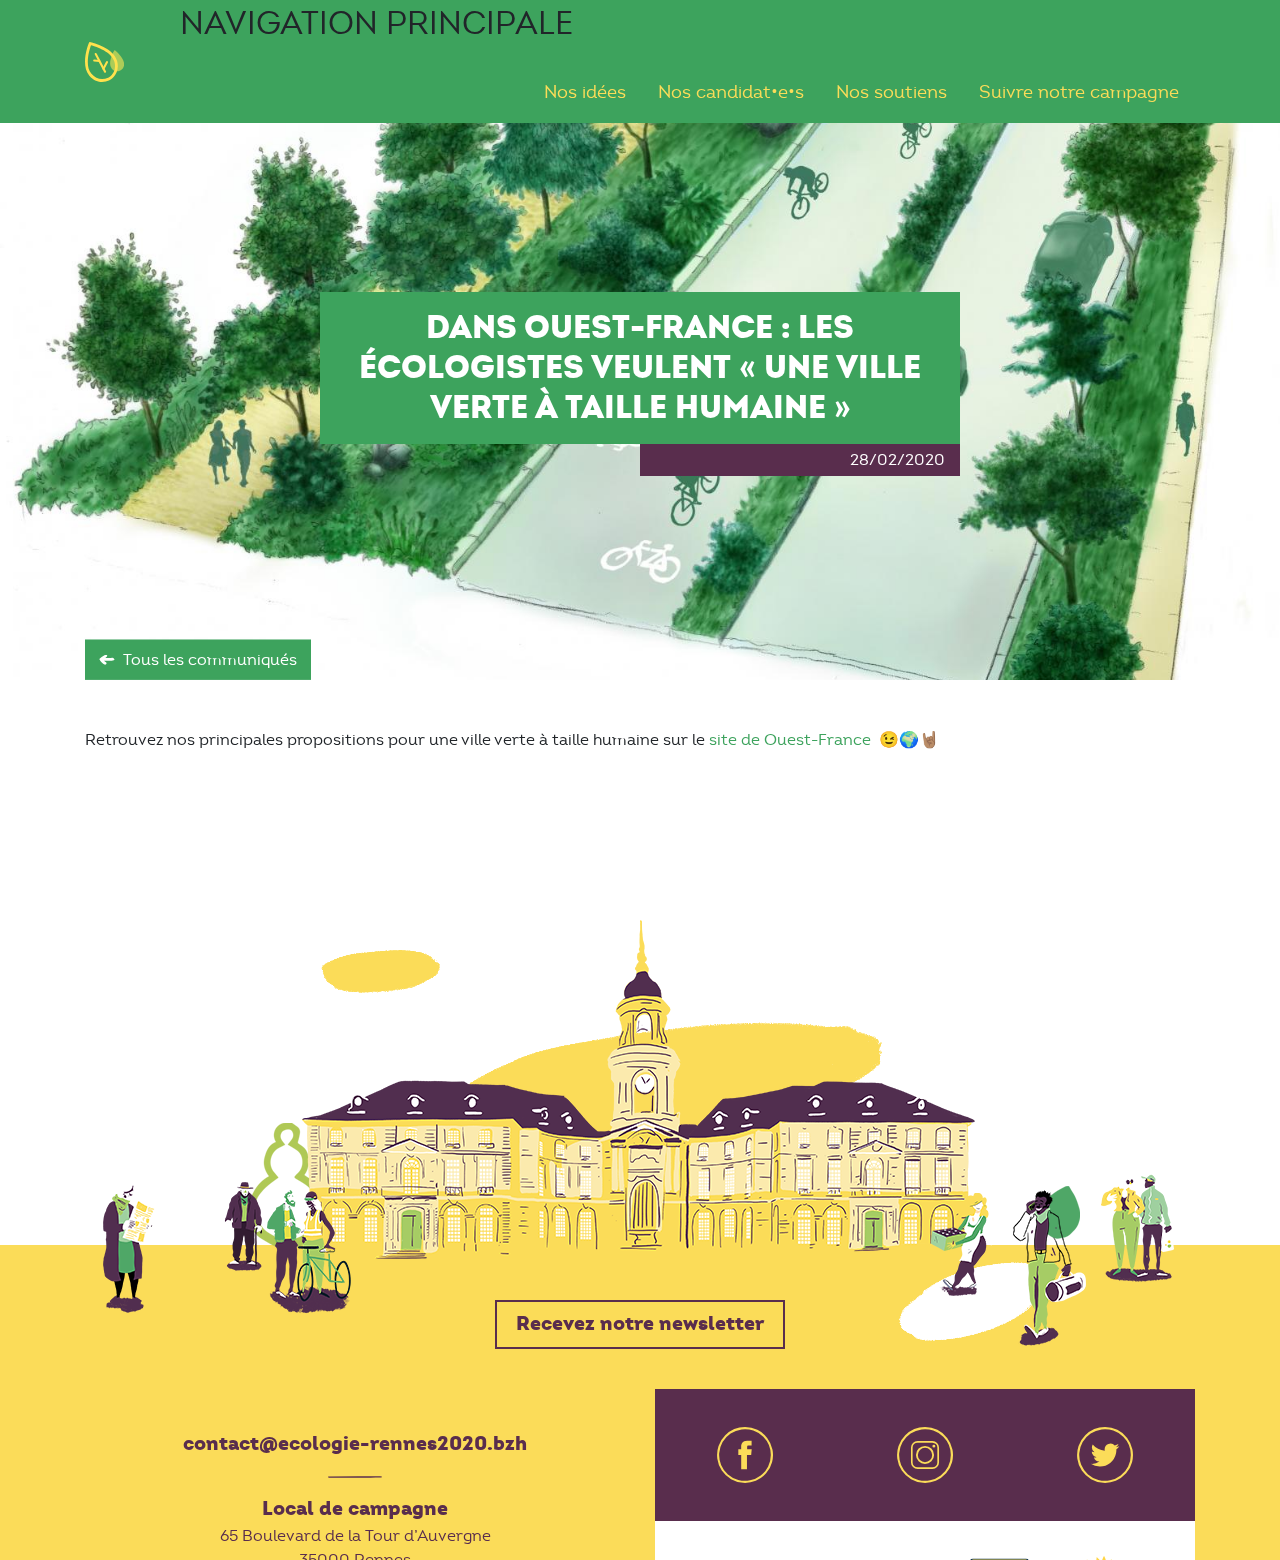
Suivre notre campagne (1079, 93)
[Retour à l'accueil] (117, 62)
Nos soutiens (891, 93)
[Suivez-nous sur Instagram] (925, 1455)
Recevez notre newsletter (640, 1324)
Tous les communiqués (210, 660)
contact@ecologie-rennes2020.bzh (355, 1444)
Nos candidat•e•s (731, 93)
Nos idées (585, 93)
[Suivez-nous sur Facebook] (745, 1455)
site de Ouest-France (792, 740)
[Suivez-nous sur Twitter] (1105, 1455)
